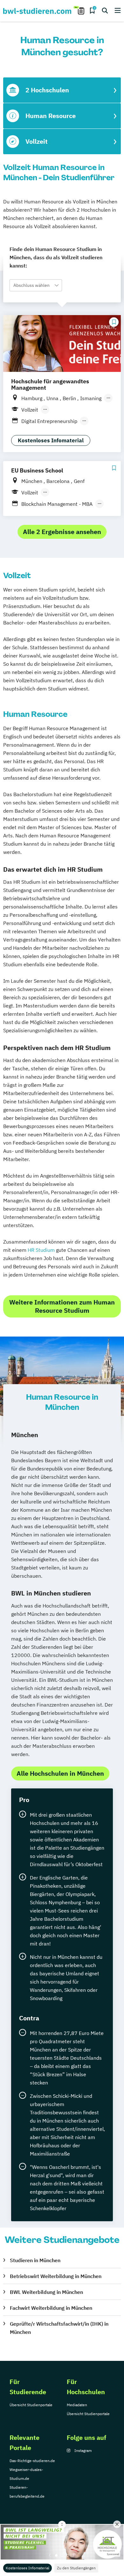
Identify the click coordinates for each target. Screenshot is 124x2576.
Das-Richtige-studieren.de (32, 2461)
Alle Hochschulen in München (60, 1773)
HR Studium (41, 1250)
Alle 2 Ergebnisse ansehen (62, 532)
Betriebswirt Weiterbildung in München (56, 2276)
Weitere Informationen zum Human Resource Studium (62, 1306)
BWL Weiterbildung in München (46, 2292)
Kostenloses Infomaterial (28, 2568)
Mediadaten (77, 2405)
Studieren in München (35, 2260)
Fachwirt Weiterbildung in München (51, 2308)
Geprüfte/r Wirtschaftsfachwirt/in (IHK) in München (59, 2328)
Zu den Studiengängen (76, 2568)
